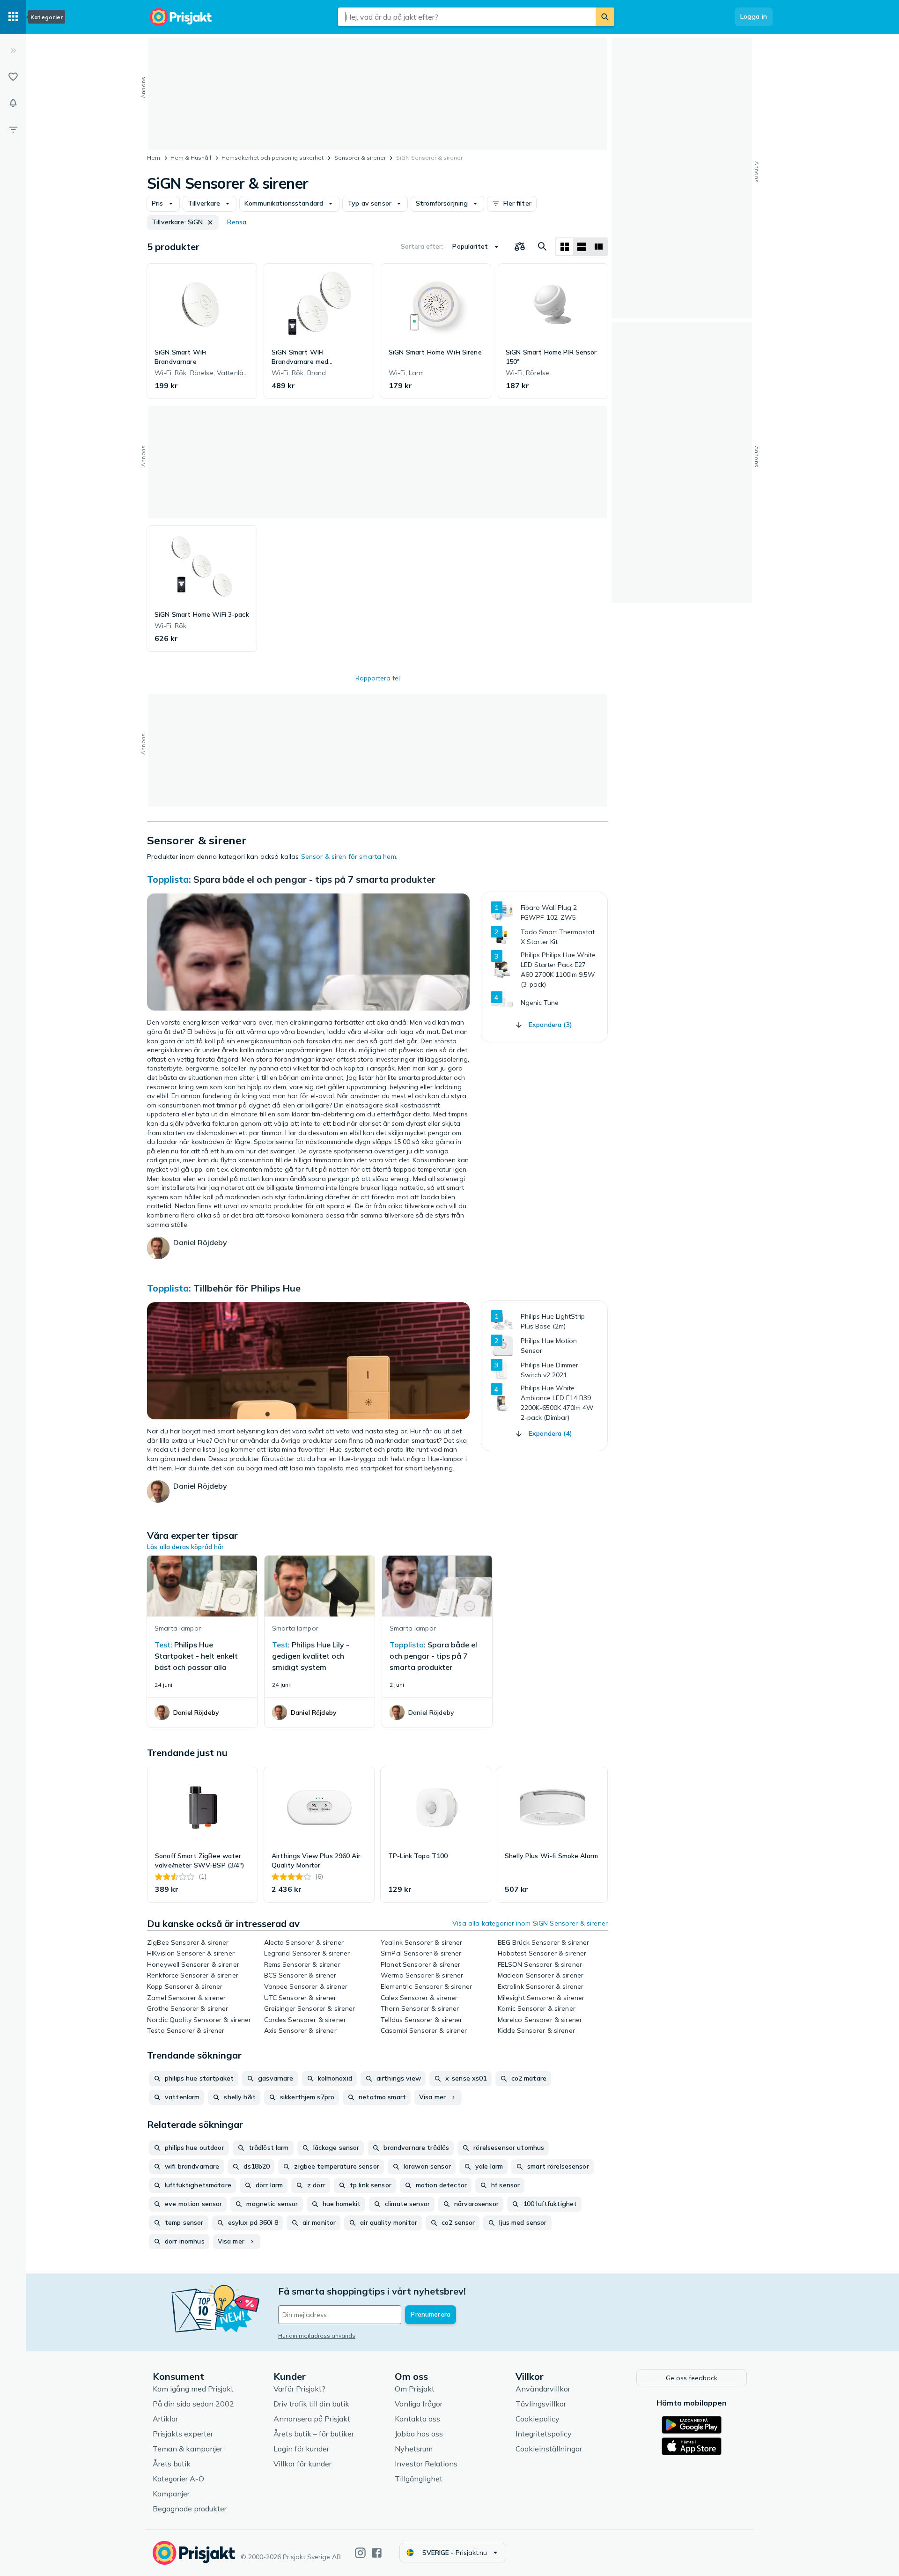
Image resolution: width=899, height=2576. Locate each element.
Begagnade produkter (190, 2509)
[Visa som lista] (582, 247)
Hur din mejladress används (317, 2336)
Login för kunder (301, 2449)
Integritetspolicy (544, 2434)
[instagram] (360, 2553)
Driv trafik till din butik (311, 2404)
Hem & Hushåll (191, 158)
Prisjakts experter (183, 2434)
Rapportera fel (378, 678)
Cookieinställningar (549, 2449)
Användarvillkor (543, 2389)
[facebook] (377, 2553)
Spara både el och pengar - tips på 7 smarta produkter (314, 879)
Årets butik (172, 2464)
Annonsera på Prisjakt (312, 2419)
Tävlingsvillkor (541, 2404)
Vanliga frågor (419, 2404)
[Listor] (13, 77)
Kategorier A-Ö (178, 2479)
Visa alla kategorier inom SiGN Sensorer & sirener (530, 1923)
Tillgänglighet (419, 2479)
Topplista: (169, 879)
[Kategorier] (13, 17)
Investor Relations (426, 2464)
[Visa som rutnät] (565, 247)
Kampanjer (171, 2494)
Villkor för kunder (302, 2464)
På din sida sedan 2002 (193, 2404)
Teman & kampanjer (188, 2449)
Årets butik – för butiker (314, 2434)
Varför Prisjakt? (299, 2389)
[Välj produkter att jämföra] (520, 247)
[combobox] (467, 17)
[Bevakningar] (13, 103)
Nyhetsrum (414, 2449)
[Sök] (605, 17)
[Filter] (13, 129)
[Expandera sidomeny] (13, 51)
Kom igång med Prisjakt (193, 2389)
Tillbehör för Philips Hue (247, 1288)
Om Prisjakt (415, 2389)
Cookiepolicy (538, 2419)
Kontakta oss (417, 2419)
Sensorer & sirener (360, 158)
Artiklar (165, 2419)
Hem (154, 158)
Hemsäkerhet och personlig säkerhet (273, 158)
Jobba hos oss (419, 2434)
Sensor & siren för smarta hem (349, 856)
